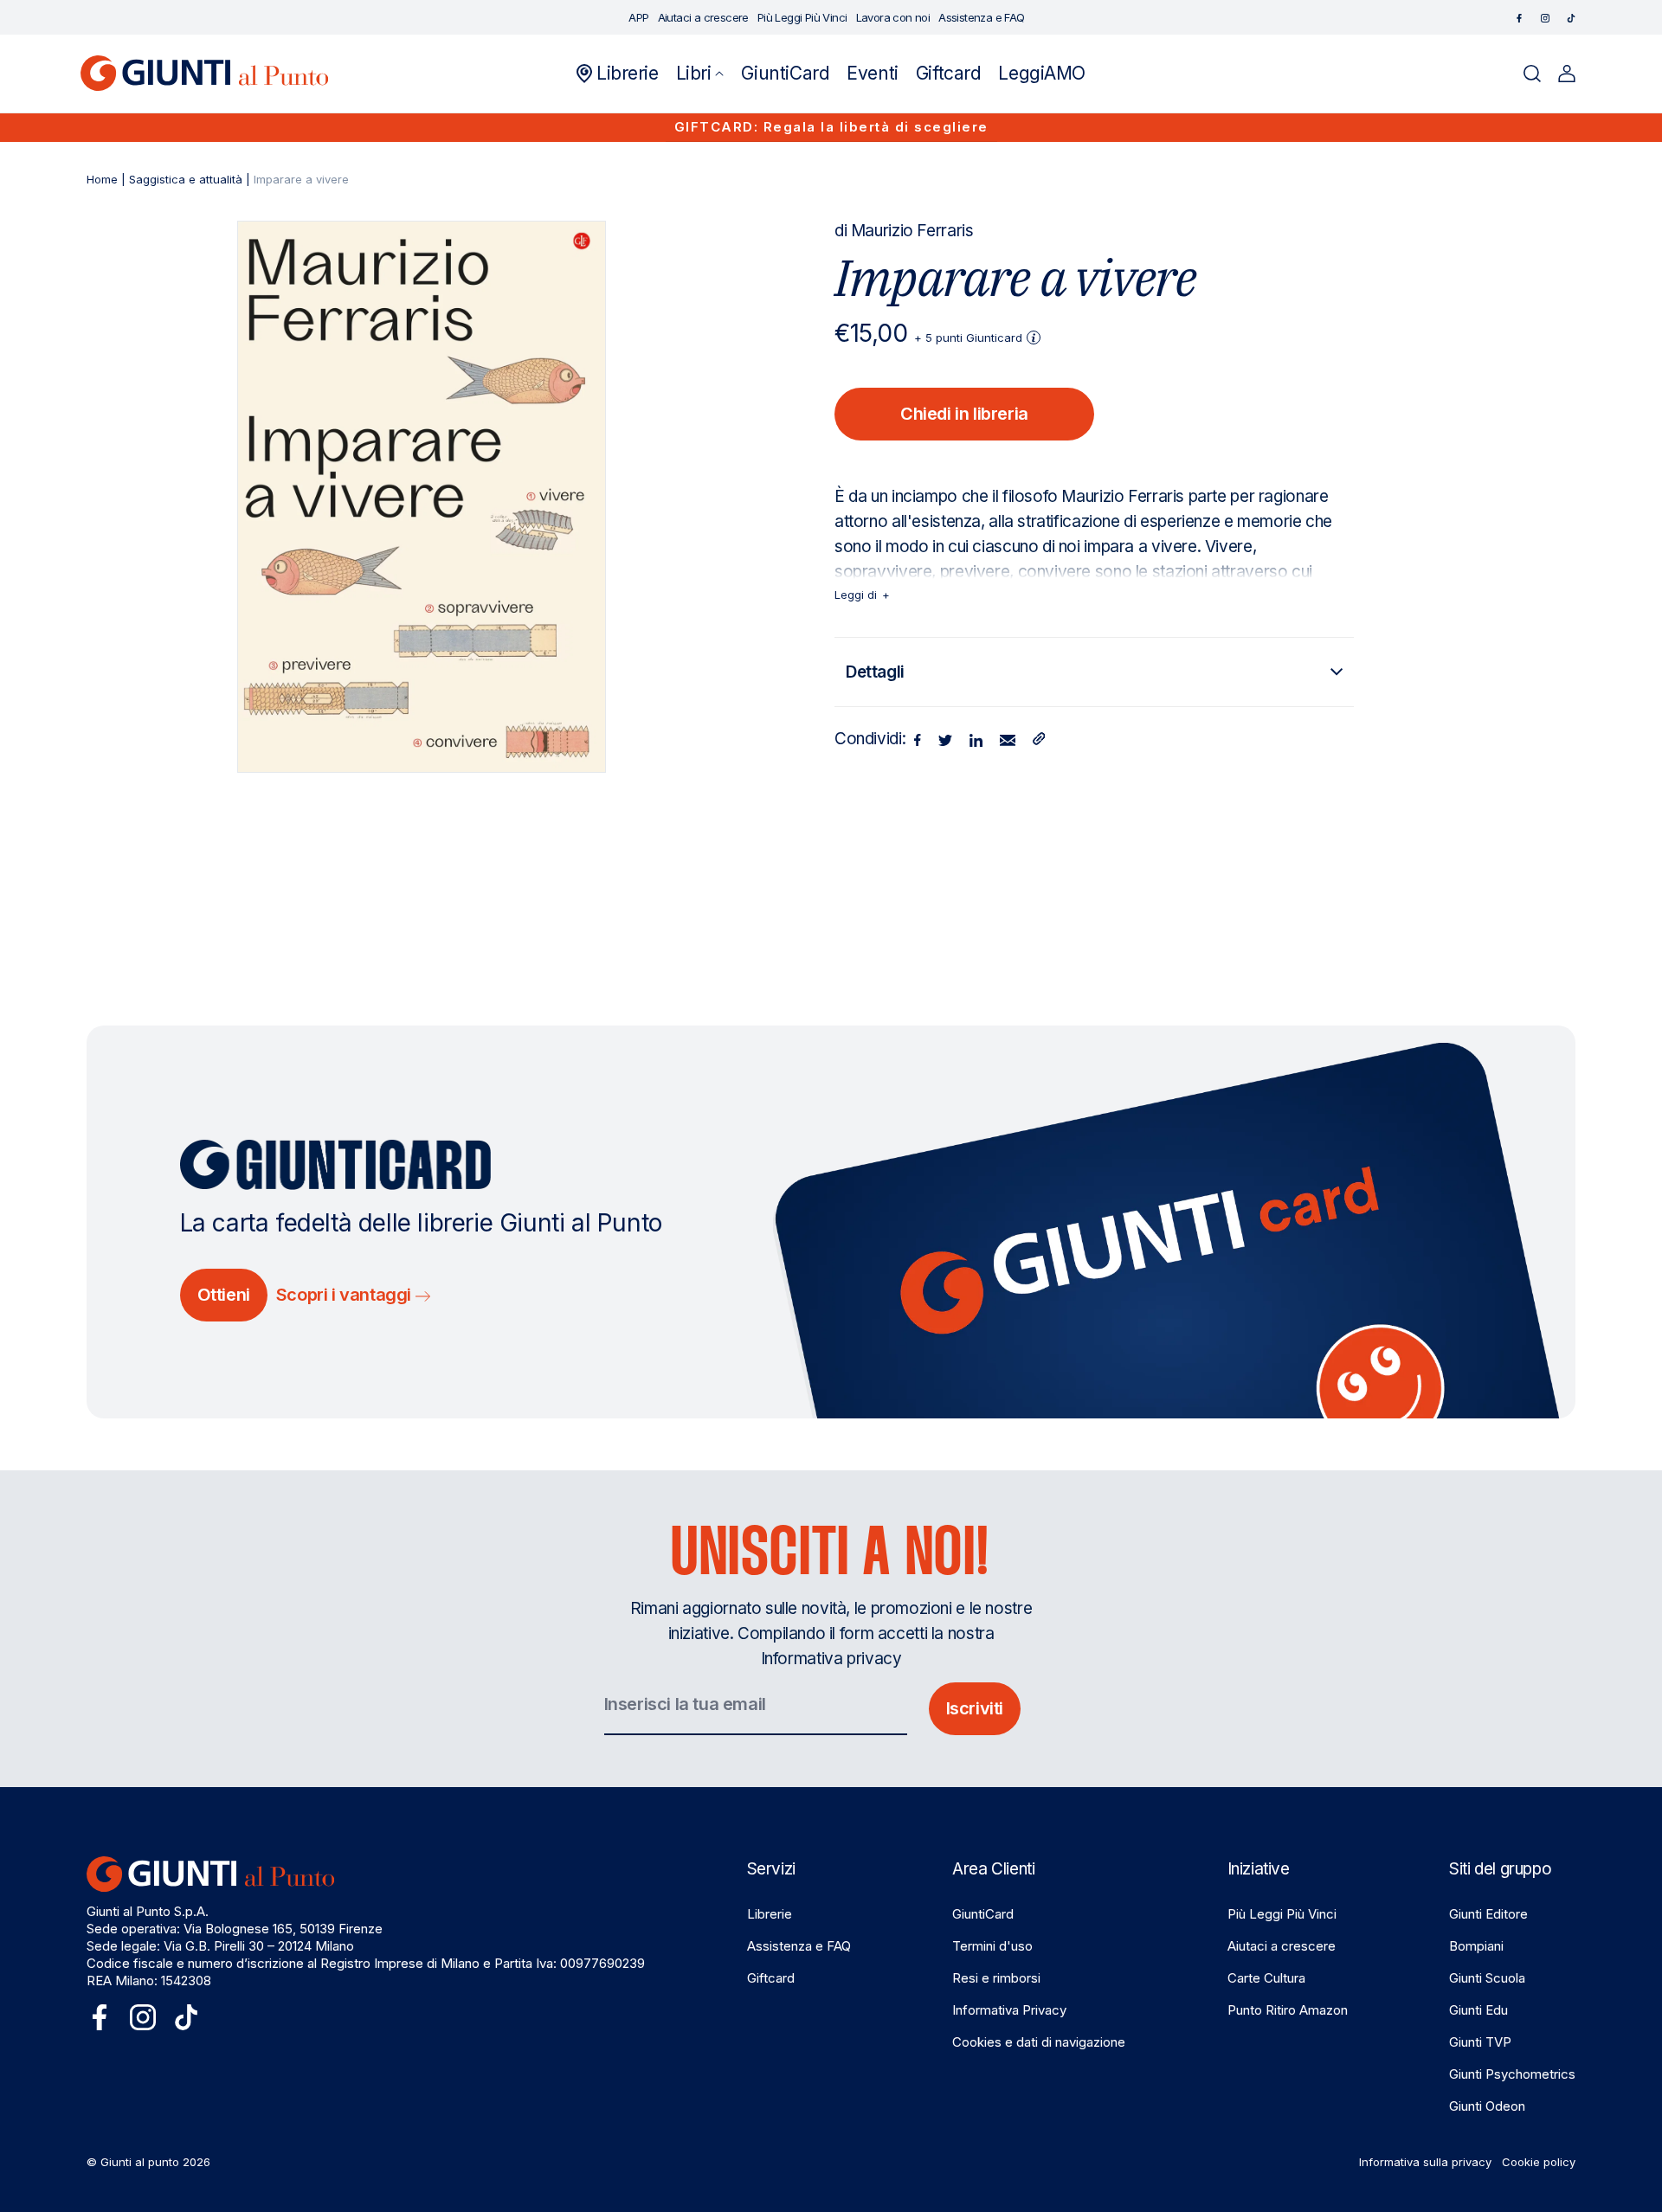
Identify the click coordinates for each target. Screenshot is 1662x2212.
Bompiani (1476, 1946)
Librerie (770, 1914)
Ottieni (224, 1295)
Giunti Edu (1478, 2010)
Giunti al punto (140, 2162)
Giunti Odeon (1487, 2106)
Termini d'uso (992, 1946)
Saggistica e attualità (186, 179)
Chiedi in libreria (964, 414)
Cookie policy (1539, 2162)
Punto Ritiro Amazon (1288, 2010)
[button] (700, 74)
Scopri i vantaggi (346, 1295)
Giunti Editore (1488, 1914)
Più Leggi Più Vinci (1282, 1914)
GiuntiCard (983, 1914)
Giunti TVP (1480, 2042)
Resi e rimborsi (996, 1978)
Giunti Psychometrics (1512, 2074)
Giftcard (771, 1978)
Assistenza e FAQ (799, 1946)
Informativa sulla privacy (1425, 2162)
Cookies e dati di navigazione (1039, 2042)
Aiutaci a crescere (1282, 1946)
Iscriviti (975, 1708)
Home (102, 179)
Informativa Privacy (1009, 2010)
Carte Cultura (1266, 1978)
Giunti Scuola (1487, 1978)
